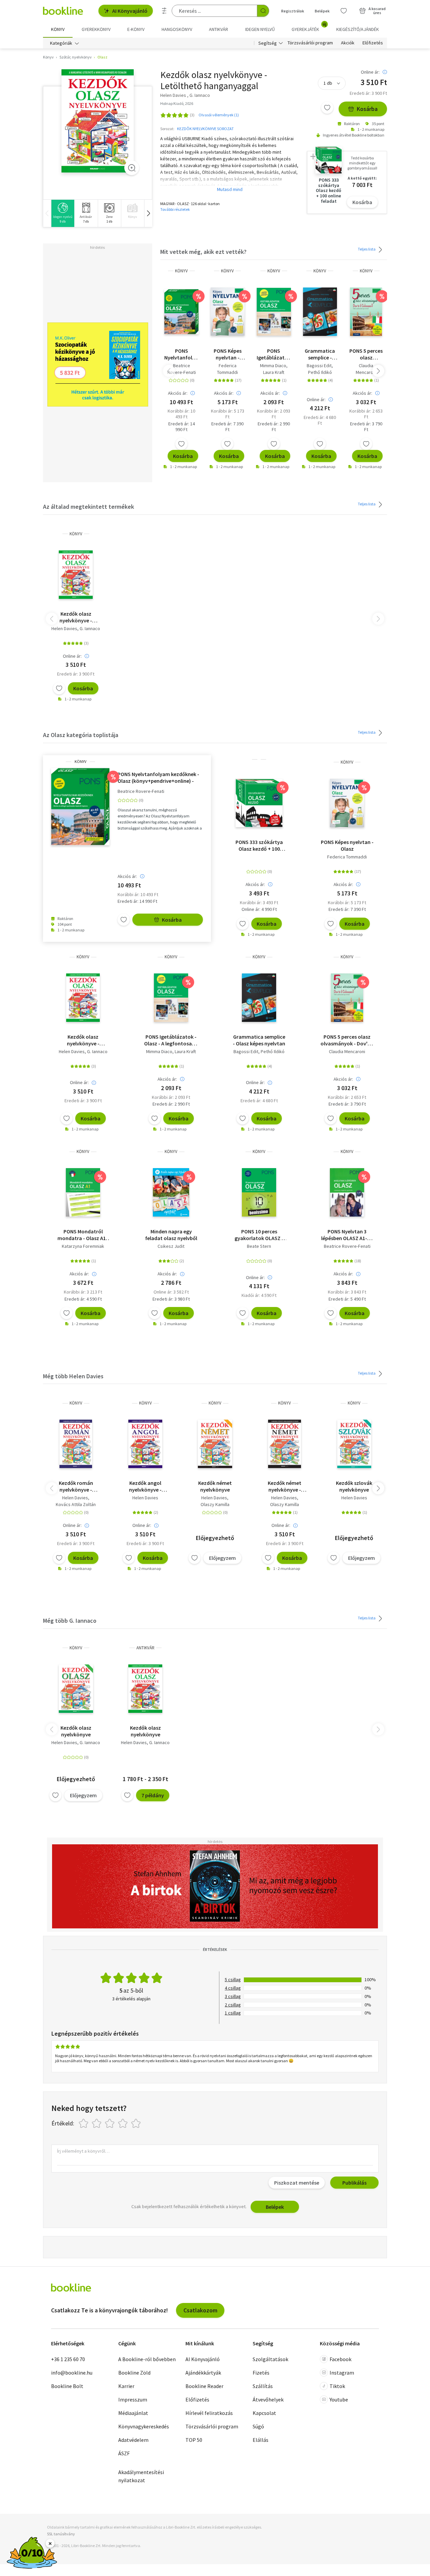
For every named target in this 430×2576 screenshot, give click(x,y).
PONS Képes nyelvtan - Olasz (228, 354)
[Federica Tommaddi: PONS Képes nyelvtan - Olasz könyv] (228, 312)
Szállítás (263, 2386)
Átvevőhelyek (268, 2399)
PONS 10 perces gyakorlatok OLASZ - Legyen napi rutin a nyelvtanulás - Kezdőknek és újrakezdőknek (259, 1235)
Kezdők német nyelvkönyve (215, 1486)
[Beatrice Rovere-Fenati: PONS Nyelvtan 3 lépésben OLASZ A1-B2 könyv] (347, 1192)
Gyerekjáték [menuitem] (309, 27)
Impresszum (133, 2399)
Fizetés (261, 2373)
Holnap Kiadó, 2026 (177, 103)
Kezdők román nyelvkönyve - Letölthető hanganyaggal (76, 1486)
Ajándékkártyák (203, 2373)
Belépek (322, 11)
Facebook (340, 2359)
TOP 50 (194, 2440)
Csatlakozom (200, 2310)
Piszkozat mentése (297, 2183)
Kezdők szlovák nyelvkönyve (354, 1486)
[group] (63, 213)
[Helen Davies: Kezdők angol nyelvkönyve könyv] (145, 1444)
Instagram (342, 2373)
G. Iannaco (90, 628)
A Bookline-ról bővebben (147, 2359)
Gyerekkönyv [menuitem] (96, 29)
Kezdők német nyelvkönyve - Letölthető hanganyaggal (285, 1486)
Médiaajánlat (133, 2413)
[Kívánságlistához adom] (327, 108)
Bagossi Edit (319, 366)
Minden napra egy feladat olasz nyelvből (171, 1235)
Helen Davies (64, 628)
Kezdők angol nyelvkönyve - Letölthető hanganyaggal (145, 1486)
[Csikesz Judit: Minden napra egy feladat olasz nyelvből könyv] (171, 1192)
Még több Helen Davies (73, 1376)
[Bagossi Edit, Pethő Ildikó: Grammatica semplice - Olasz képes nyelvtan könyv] (320, 312)
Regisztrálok (293, 11)
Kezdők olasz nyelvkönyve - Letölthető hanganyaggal (76, 617)
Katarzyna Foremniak (83, 1246)
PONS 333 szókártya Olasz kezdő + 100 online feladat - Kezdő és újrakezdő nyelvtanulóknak (259, 845)
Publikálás (354, 2183)
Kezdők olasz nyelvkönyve (76, 1731)
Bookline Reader (204, 2386)
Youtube (339, 2399)
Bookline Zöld (134, 2373)
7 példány (153, 1795)
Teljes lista (367, 249)
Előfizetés (373, 43)
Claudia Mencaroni (366, 369)
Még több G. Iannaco (70, 1621)
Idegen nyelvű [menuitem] (260, 29)
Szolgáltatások (270, 2359)
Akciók (348, 43)
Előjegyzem (222, 1558)
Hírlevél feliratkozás (209, 2413)
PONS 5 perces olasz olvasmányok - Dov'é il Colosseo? (366, 354)
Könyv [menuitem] (58, 29)
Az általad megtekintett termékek (89, 507)
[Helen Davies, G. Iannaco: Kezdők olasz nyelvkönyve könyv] (98, 121)
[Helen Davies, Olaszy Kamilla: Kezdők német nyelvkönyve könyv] (215, 1444)
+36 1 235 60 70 (68, 2359)
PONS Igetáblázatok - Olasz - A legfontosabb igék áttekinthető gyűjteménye (274, 354)
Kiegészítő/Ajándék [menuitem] (358, 29)
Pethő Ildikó (320, 372)
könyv (181, 271)
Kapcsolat (264, 2413)
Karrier (126, 2386)
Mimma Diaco (273, 366)
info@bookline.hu (72, 2373)
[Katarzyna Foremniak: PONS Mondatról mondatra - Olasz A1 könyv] (83, 1192)
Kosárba (367, 109)
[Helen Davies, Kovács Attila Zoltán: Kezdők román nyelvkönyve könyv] (76, 1444)
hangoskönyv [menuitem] (177, 29)
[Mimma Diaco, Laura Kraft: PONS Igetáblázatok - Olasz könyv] (274, 312)
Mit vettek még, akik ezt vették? (203, 252)
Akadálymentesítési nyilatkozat (141, 2476)
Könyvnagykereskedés (144, 2426)
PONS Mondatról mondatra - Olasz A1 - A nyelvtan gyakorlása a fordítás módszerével (83, 1235)
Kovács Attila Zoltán (76, 1504)
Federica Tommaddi (227, 369)
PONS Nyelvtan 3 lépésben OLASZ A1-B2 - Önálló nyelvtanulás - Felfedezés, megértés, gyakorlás (347, 1235)
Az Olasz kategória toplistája (81, 735)
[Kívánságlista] (344, 11)
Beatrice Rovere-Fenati (182, 369)
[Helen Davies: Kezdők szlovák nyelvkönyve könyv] (354, 1444)
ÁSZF (124, 2453)
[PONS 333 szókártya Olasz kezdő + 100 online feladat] (259, 803)
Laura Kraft (274, 372)
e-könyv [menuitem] (136, 29)
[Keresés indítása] (263, 11)
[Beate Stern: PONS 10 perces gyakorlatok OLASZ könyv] (259, 1192)
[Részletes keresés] (164, 11)
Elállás (261, 2440)
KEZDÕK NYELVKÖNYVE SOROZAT (205, 129)
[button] (148, 213)
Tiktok (337, 2386)
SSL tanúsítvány (61, 2534)
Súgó (258, 2426)
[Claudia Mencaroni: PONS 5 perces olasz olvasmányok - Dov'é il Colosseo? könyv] (366, 312)
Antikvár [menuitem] (219, 29)
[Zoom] (132, 168)
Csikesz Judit (171, 1246)
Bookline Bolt (67, 2386)
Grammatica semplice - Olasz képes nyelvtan (320, 354)
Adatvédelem (133, 2440)
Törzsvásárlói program (310, 43)
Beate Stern (259, 1246)
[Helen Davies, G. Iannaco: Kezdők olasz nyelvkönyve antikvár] (145, 1689)
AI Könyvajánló (130, 11)
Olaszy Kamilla (215, 1504)
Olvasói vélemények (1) (219, 115)
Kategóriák (61, 43)
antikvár (145, 1648)
